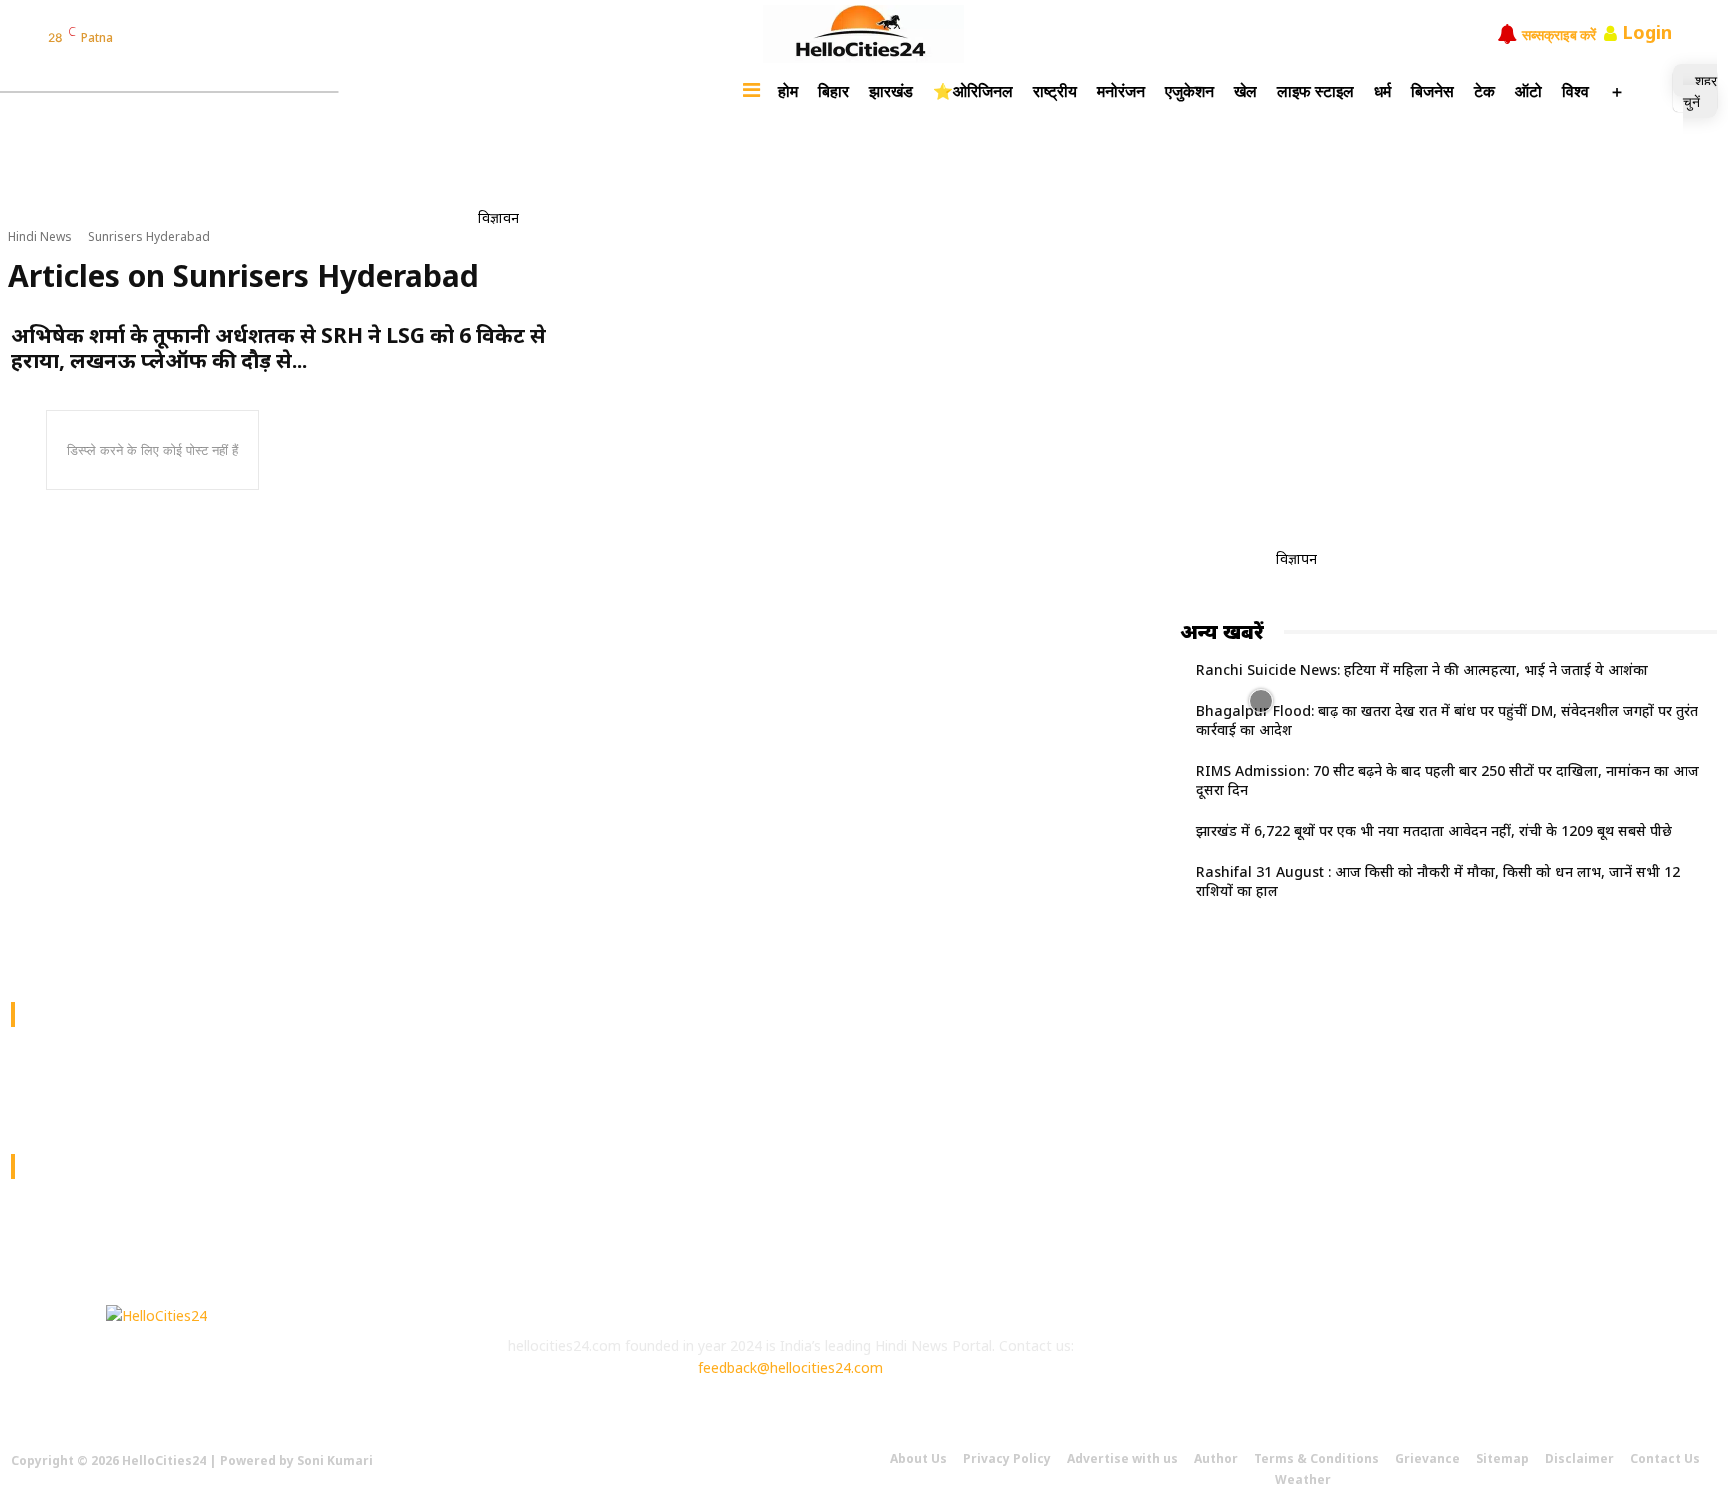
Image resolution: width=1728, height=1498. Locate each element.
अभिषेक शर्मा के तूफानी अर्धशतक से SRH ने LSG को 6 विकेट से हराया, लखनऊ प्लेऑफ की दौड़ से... (278, 347)
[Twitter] (185, 37)
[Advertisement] (887, 178)
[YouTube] (211, 37)
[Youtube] (1422, 1362)
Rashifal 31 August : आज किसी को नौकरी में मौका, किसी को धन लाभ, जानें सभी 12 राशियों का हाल (1438, 881)
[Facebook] (134, 37)
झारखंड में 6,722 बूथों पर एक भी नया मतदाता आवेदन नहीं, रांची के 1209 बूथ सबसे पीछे (1434, 830)
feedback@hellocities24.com (790, 1367)
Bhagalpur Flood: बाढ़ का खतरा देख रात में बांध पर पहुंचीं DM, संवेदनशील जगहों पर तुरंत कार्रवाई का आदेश (1447, 720)
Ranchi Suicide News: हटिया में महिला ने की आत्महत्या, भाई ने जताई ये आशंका (1422, 669)
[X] (1367, 1362)
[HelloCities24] (863, 34)
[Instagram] (160, 37)
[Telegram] (236, 37)
